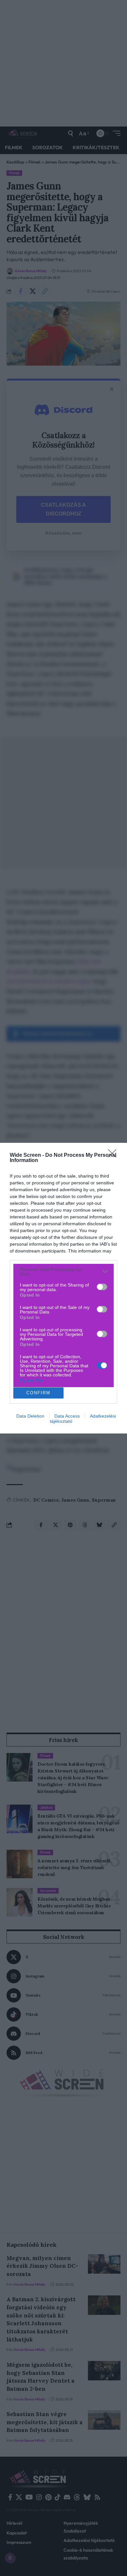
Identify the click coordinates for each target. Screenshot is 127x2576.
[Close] (114, 1155)
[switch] (102, 1287)
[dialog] (63, 1288)
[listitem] (63, 1272)
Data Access (67, 1416)
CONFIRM (38, 1393)
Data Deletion (30, 1416)
